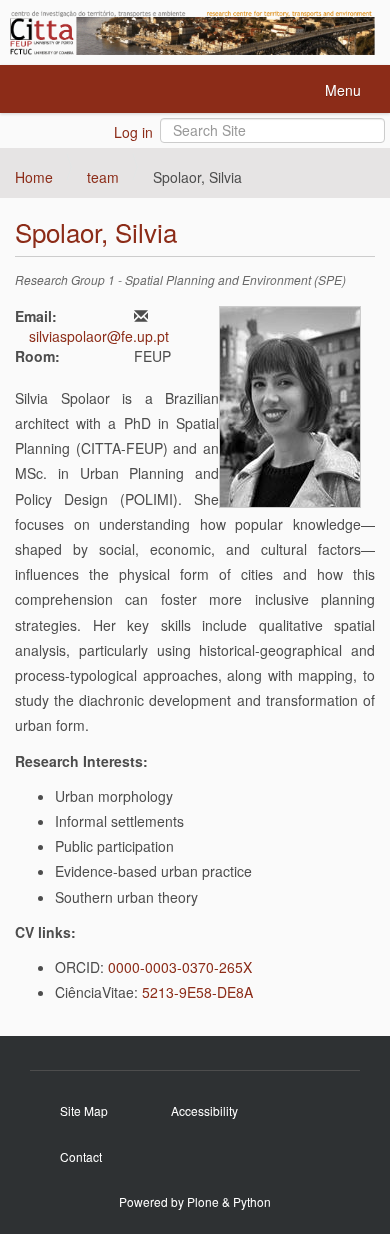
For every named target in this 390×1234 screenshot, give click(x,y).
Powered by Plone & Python (195, 1201)
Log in (133, 132)
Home (34, 177)
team (103, 177)
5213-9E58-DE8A (197, 992)
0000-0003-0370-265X (180, 967)
